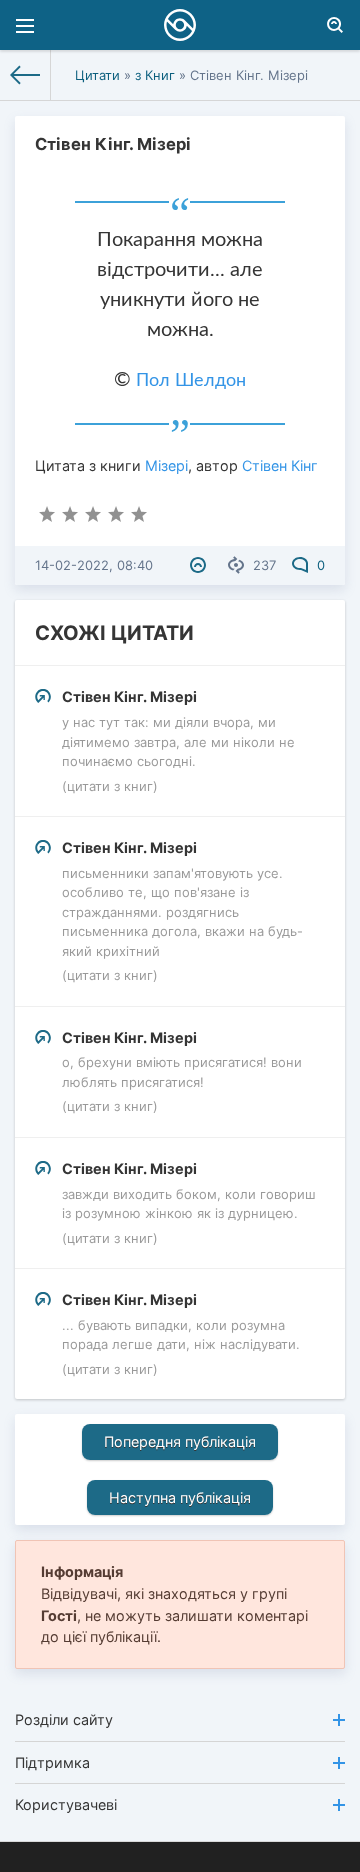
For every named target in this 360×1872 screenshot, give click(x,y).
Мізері (166, 465)
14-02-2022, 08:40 (94, 565)
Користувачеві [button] (66, 1804)
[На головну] (25, 75)
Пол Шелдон (191, 381)
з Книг (155, 75)
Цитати (97, 75)
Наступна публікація (180, 1497)
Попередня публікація (180, 1441)
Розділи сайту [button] (64, 1719)
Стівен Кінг (280, 465)
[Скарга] (200, 565)
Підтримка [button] (52, 1762)
